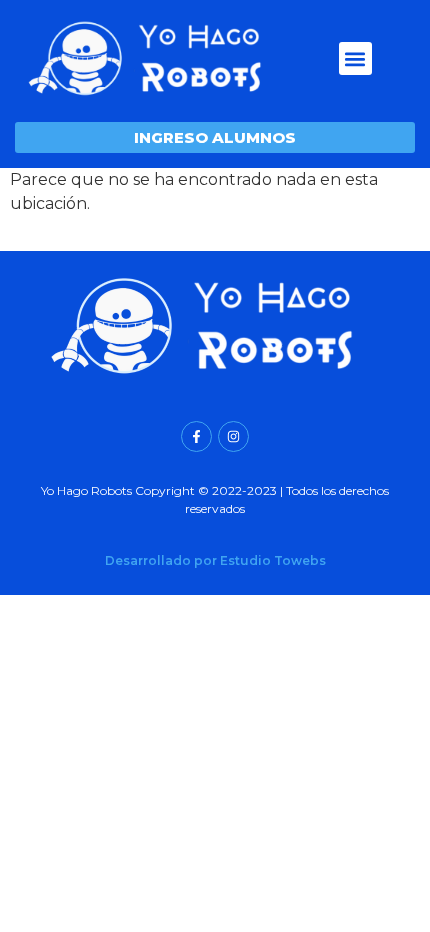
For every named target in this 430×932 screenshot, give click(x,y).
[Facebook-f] (196, 436)
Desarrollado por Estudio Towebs (215, 560)
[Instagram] (233, 436)
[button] (355, 58)
